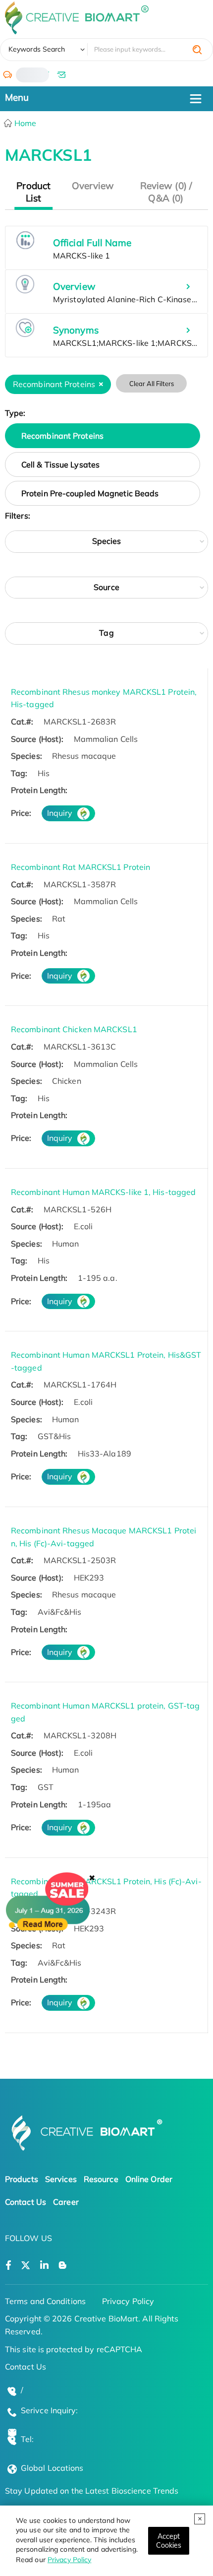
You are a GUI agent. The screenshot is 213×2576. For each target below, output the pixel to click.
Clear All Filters (152, 384)
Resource (101, 2179)
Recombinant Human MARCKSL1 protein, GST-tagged (105, 1712)
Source (106, 587)
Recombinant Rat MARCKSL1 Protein (80, 867)
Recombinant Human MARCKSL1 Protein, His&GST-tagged (106, 1361)
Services (61, 2179)
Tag (106, 633)
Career (66, 2202)
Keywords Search (37, 49)
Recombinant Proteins (62, 436)
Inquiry (60, 813)
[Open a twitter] (26, 2266)
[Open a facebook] (8, 2266)
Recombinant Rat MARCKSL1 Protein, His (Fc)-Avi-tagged (106, 1888)
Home (25, 123)
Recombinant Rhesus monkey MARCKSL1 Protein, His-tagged (104, 698)
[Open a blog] (63, 2266)
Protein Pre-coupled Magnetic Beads (90, 493)
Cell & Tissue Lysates (60, 464)
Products (22, 2179)
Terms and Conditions (45, 2301)
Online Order (149, 2179)
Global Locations (52, 2468)
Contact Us (26, 2202)
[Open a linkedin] (44, 2266)
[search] (197, 50)
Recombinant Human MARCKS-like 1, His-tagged (103, 1192)
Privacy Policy (69, 2560)
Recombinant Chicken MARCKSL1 (74, 1029)
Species (107, 541)
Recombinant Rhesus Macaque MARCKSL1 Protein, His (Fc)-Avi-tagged (104, 1537)
